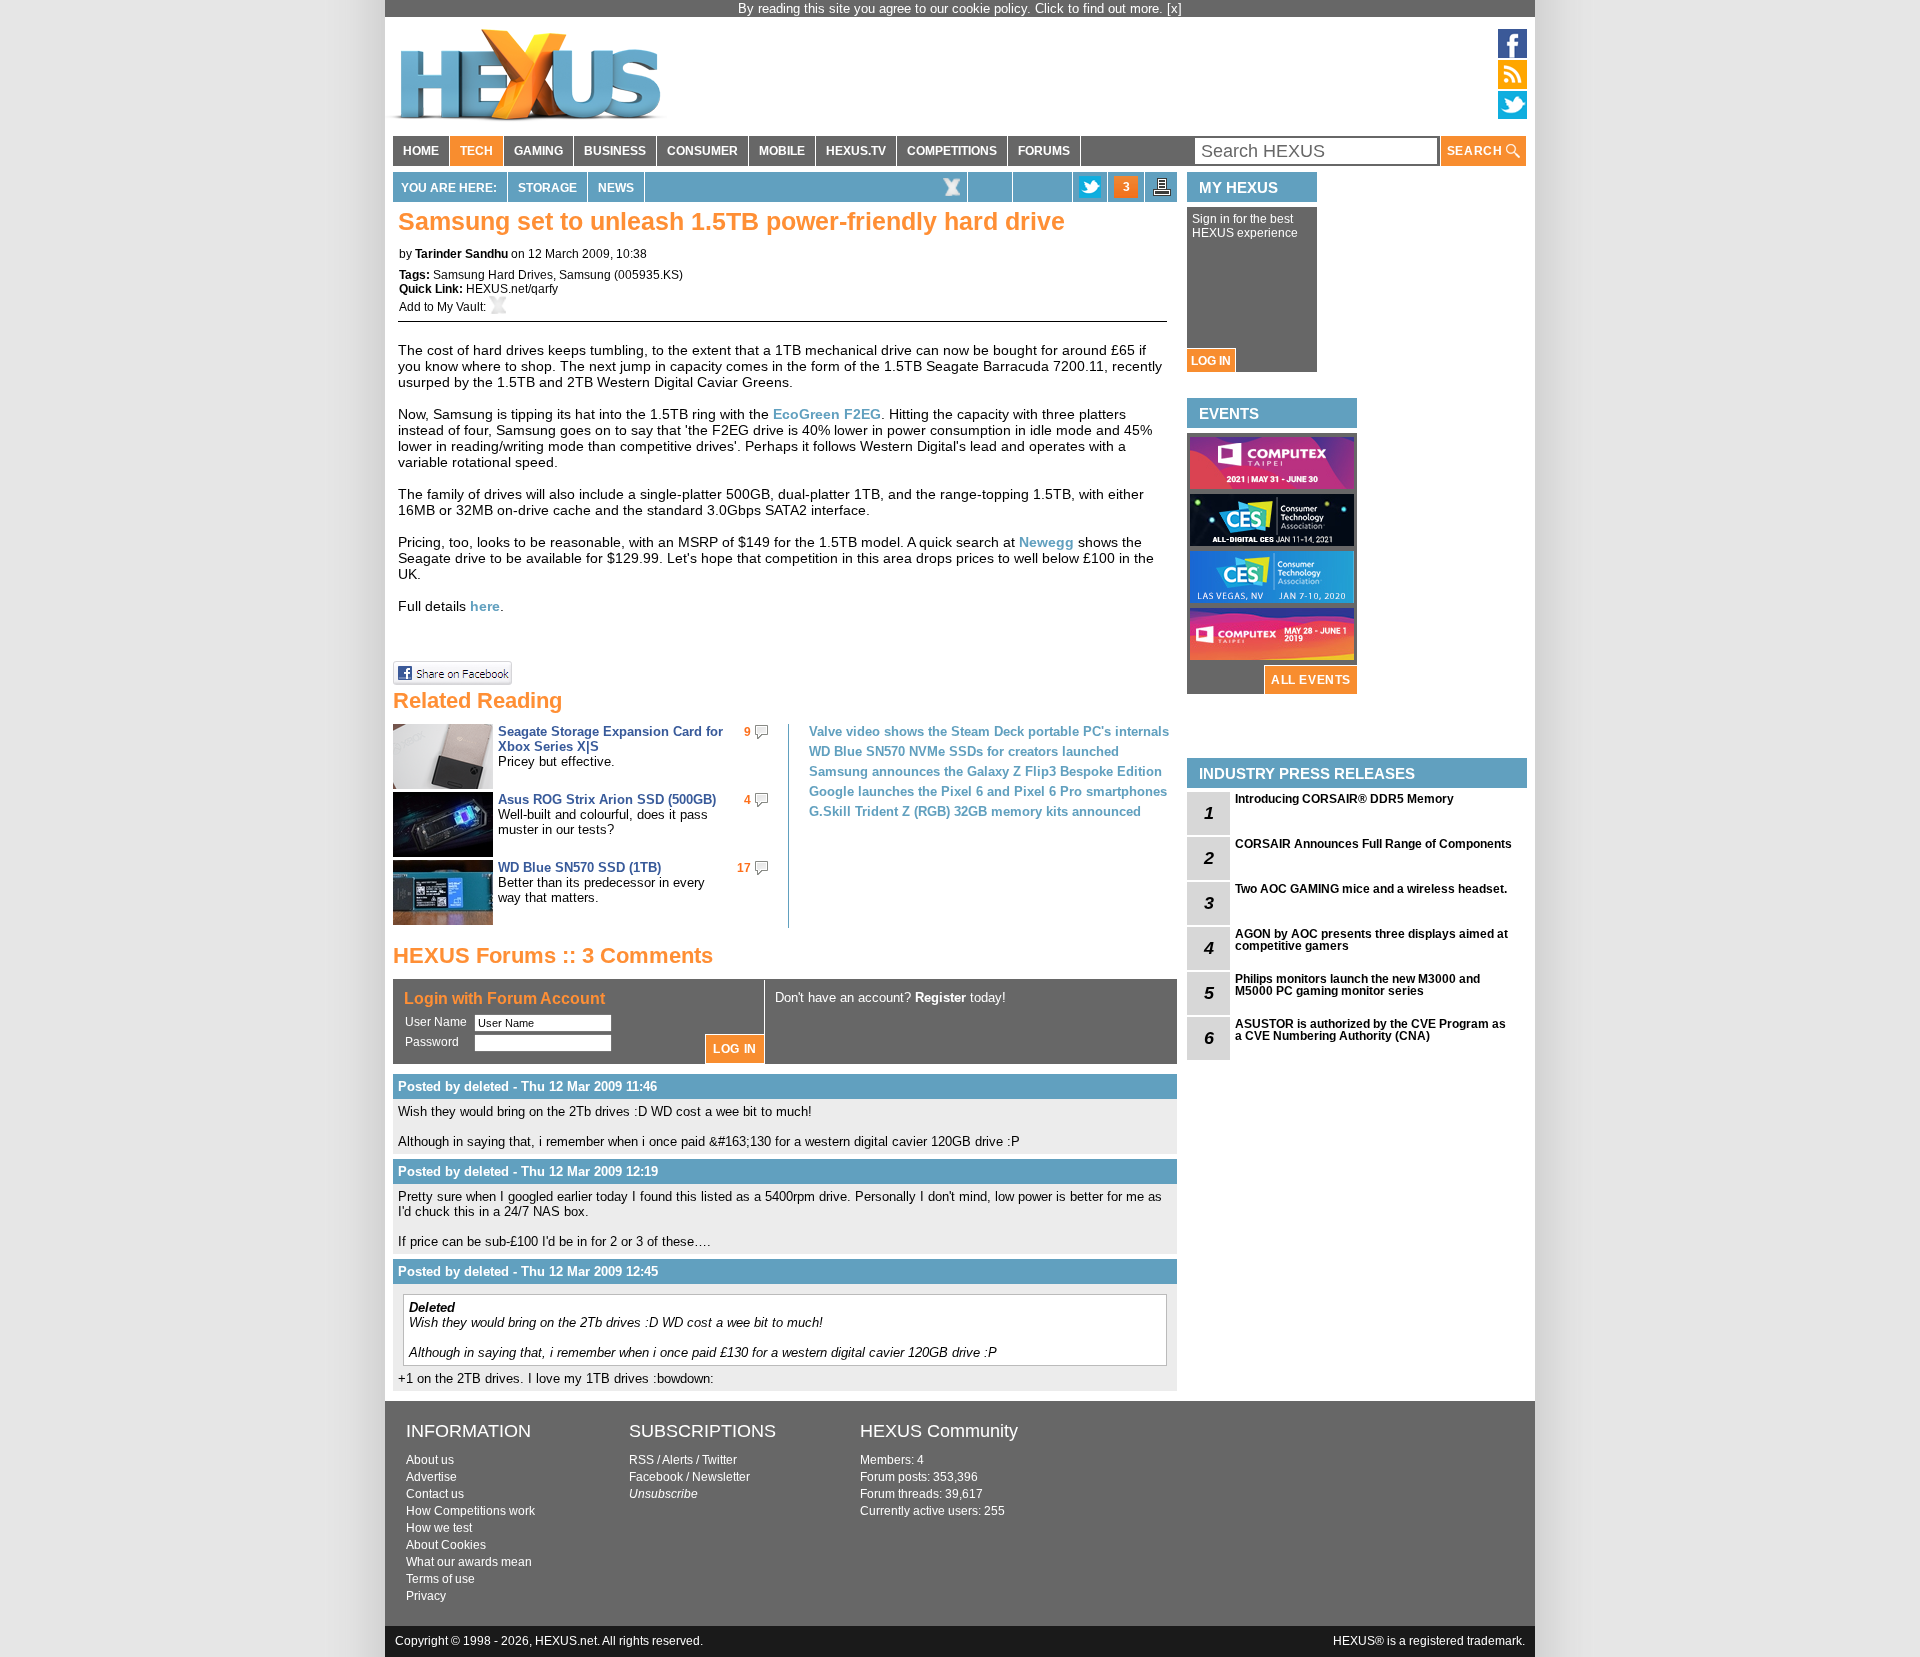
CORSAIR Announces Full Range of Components (1373, 844)
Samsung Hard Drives (493, 275)
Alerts (677, 1460)
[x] (1174, 8)
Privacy (426, 1596)
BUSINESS (615, 151)
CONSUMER (702, 151)
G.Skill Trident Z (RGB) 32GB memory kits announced (975, 811)
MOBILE (782, 151)
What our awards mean (469, 1562)
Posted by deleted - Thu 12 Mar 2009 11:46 (527, 1086)
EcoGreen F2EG (827, 414)
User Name (436, 1022)
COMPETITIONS (952, 151)
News (616, 188)
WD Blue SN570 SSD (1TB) (579, 867)
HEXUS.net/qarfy (512, 289)
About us (430, 1460)
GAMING (538, 151)
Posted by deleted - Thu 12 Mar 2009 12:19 (528, 1171)
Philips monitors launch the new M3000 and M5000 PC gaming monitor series (1357, 985)
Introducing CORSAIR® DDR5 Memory (1344, 799)
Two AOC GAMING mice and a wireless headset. (1371, 889)
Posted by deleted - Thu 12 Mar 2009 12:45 (528, 1271)
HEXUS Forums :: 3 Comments (553, 955)
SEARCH (1476, 151)
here (485, 606)
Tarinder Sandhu (461, 254)
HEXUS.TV (856, 151)
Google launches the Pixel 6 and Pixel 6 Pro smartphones (988, 791)
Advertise (431, 1477)
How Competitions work (470, 1511)
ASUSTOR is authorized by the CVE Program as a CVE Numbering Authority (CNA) (1370, 1030)
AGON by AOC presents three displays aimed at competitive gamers (1371, 940)
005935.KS (648, 275)
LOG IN (1211, 361)
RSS (641, 1460)
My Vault (460, 307)
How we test (439, 1528)
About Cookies (446, 1545)
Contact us (435, 1494)
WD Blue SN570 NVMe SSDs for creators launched (964, 751)
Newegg (1046, 542)
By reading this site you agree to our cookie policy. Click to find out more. (952, 8)
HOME (421, 151)
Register (940, 997)
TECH (476, 151)
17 (744, 868)
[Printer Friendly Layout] (1162, 193)
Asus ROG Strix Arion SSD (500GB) (607, 799)
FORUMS (1044, 151)
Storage (547, 188)
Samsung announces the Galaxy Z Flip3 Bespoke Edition (985, 771)
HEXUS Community (939, 1431)
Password (432, 1042)
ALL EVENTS (1311, 680)
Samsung (585, 275)
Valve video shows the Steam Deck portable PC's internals (989, 731)
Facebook (656, 1477)
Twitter (719, 1460)
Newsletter (721, 1477)
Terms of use (440, 1579)
